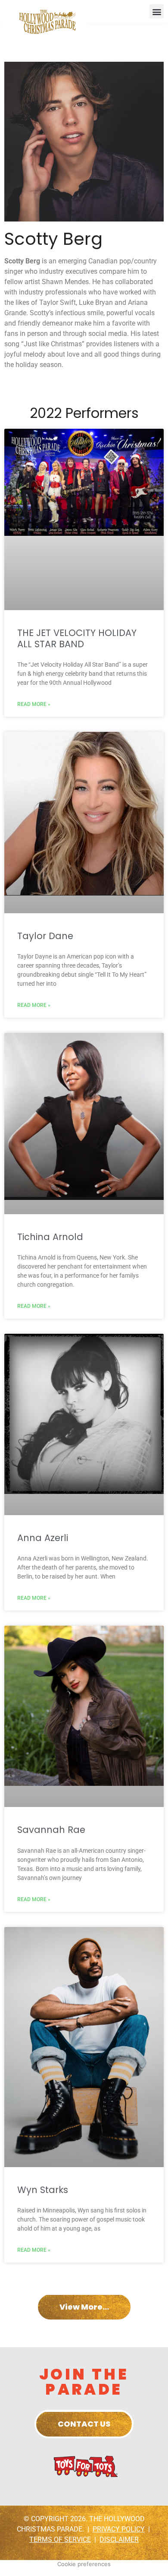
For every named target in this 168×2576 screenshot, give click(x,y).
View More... (84, 2307)
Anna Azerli (43, 1538)
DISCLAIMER (119, 2540)
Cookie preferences (84, 2564)
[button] (157, 11)
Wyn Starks (43, 2190)
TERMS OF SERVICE (60, 2540)
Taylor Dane (45, 936)
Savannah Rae (51, 1830)
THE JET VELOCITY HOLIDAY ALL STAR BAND (77, 638)
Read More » (34, 704)
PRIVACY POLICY (119, 2529)
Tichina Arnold (50, 1237)
